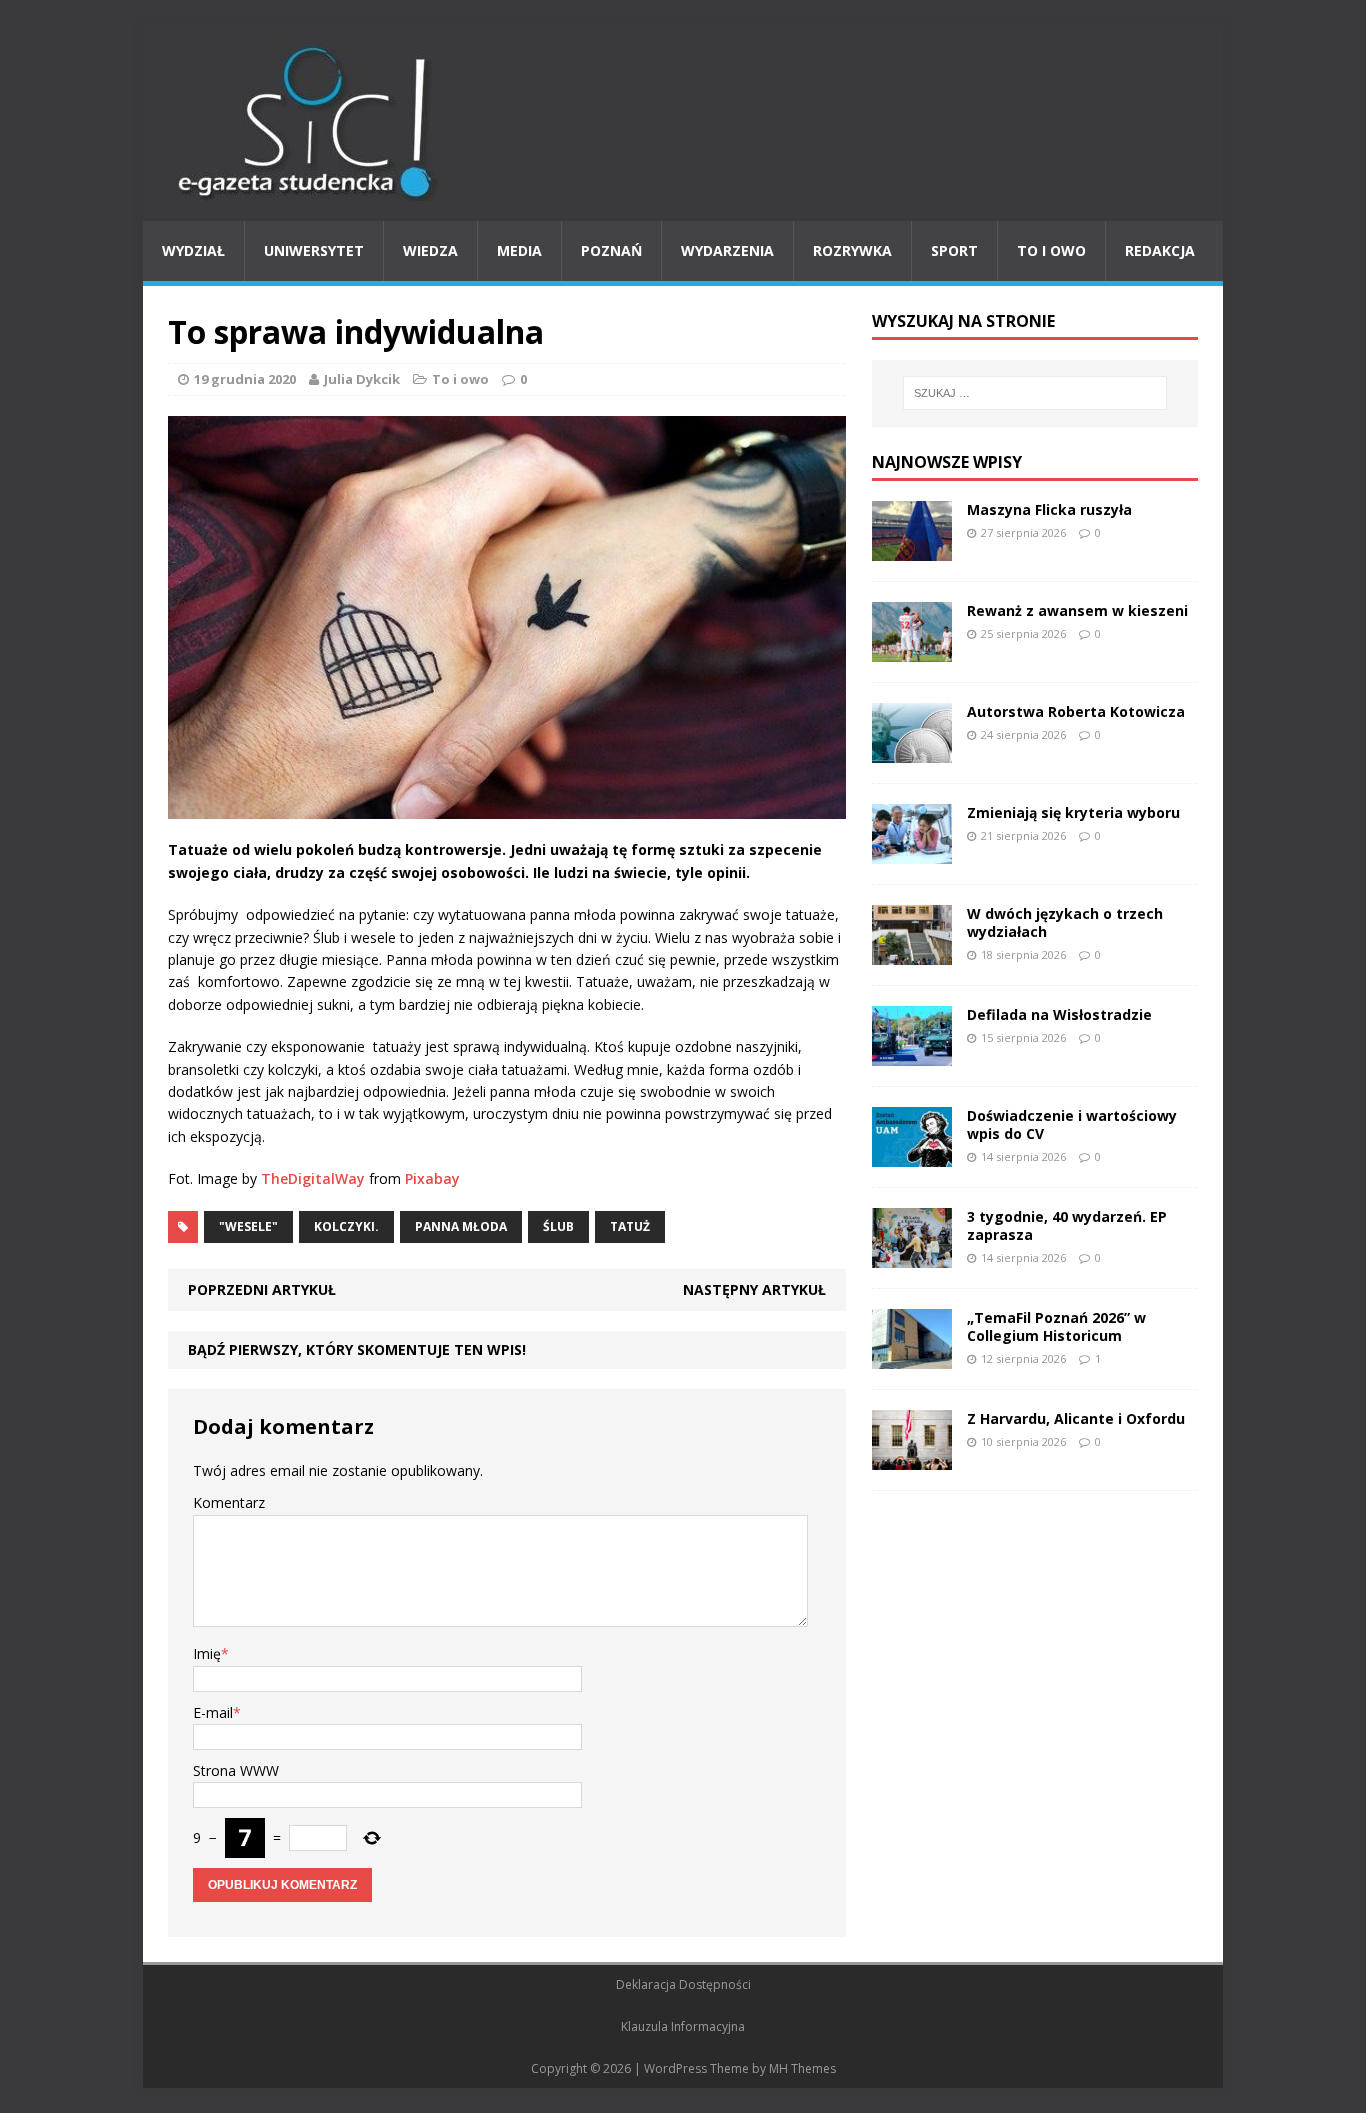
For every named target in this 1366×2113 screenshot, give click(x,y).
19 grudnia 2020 (245, 379)
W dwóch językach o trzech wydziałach (1065, 922)
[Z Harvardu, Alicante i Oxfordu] (912, 1457)
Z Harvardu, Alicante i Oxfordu (1076, 1418)
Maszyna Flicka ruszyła (1049, 509)
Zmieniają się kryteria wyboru (1073, 812)
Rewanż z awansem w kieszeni (1077, 610)
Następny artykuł (754, 1289)
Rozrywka (852, 250)
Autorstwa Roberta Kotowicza (1076, 711)
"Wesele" (248, 1226)
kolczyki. (346, 1226)
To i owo (1051, 250)
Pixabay (432, 1178)
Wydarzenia (727, 250)
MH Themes (802, 2068)
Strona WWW (236, 1770)
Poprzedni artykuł (262, 1289)
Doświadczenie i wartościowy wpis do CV (1072, 1124)
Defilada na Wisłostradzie (1059, 1014)
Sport (954, 250)
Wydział (193, 250)
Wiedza (430, 250)
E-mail (213, 1712)
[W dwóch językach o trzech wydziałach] (912, 952)
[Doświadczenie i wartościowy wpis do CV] (912, 1154)
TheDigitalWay (313, 1178)
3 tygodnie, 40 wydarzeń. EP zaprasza (1067, 1225)
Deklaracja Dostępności (683, 1984)
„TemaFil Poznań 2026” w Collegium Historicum (1056, 1326)
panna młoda (461, 1226)
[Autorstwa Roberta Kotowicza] (912, 750)
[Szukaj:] (1035, 393)
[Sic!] (683, 123)
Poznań (611, 250)
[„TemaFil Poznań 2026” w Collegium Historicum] (912, 1356)
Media (519, 250)
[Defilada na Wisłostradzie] (912, 1053)
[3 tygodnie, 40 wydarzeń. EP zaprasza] (912, 1255)
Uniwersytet (314, 250)
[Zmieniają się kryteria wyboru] (912, 851)
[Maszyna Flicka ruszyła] (912, 548)
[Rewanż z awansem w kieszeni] (912, 649)
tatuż (630, 1226)
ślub (558, 1226)
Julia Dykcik (362, 379)
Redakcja (1160, 250)
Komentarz (229, 1502)
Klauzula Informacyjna (683, 2026)
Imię (207, 1653)
